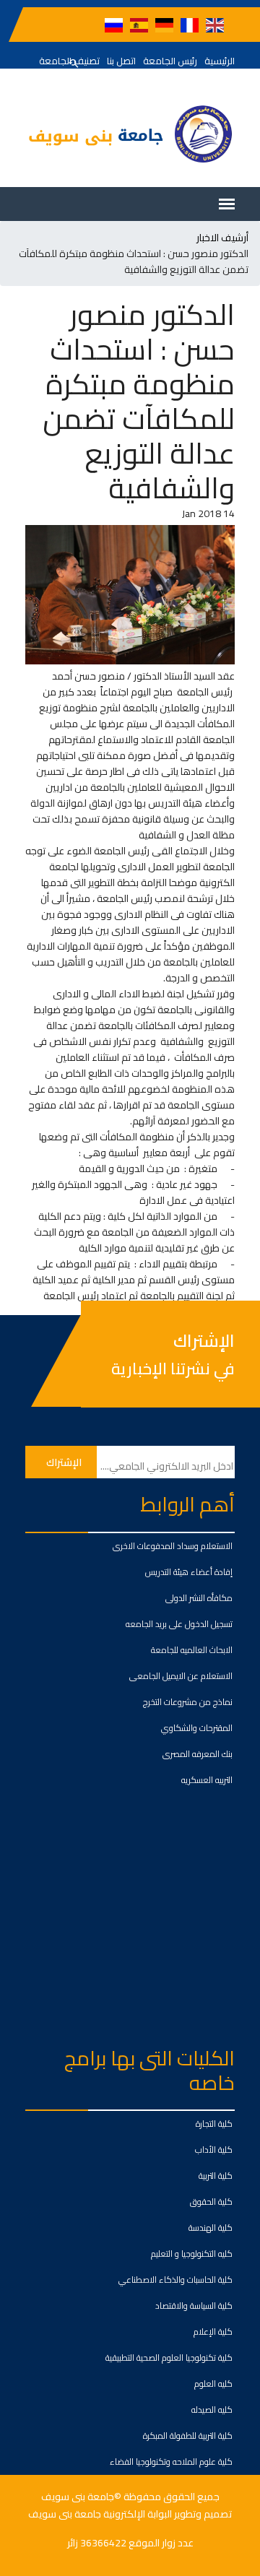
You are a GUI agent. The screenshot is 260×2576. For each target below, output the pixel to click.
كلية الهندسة (211, 2228)
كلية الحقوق (211, 2202)
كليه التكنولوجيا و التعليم (192, 2254)
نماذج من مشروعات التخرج (188, 1702)
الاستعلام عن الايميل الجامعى (181, 1676)
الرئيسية (220, 61)
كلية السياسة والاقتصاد (194, 2306)
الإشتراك (204, 1341)
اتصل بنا (121, 61)
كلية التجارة (214, 2124)
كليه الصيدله (212, 2410)
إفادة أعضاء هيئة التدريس (189, 1572)
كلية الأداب (214, 2150)
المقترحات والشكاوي (197, 1728)
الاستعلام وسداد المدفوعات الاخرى (173, 1546)
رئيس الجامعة (170, 61)
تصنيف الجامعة (69, 61)
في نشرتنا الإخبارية (173, 1369)
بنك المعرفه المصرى (198, 1754)
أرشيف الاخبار (222, 238)
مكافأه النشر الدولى (199, 1598)
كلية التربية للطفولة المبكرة (188, 2436)
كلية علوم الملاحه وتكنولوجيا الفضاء (171, 2462)
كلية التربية (216, 2176)
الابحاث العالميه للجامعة (192, 1650)
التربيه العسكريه (207, 1780)
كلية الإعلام (213, 2332)
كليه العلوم (213, 2384)
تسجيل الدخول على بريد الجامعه (179, 1624)
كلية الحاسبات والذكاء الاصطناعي (175, 2280)
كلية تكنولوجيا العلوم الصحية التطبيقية (169, 2358)
